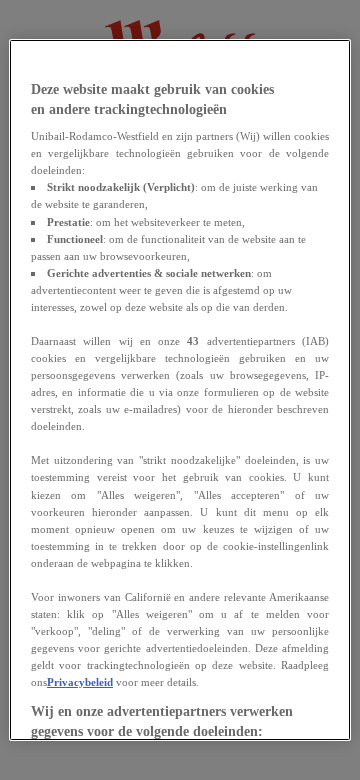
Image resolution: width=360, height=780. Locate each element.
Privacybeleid (80, 682)
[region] (180, 390)
